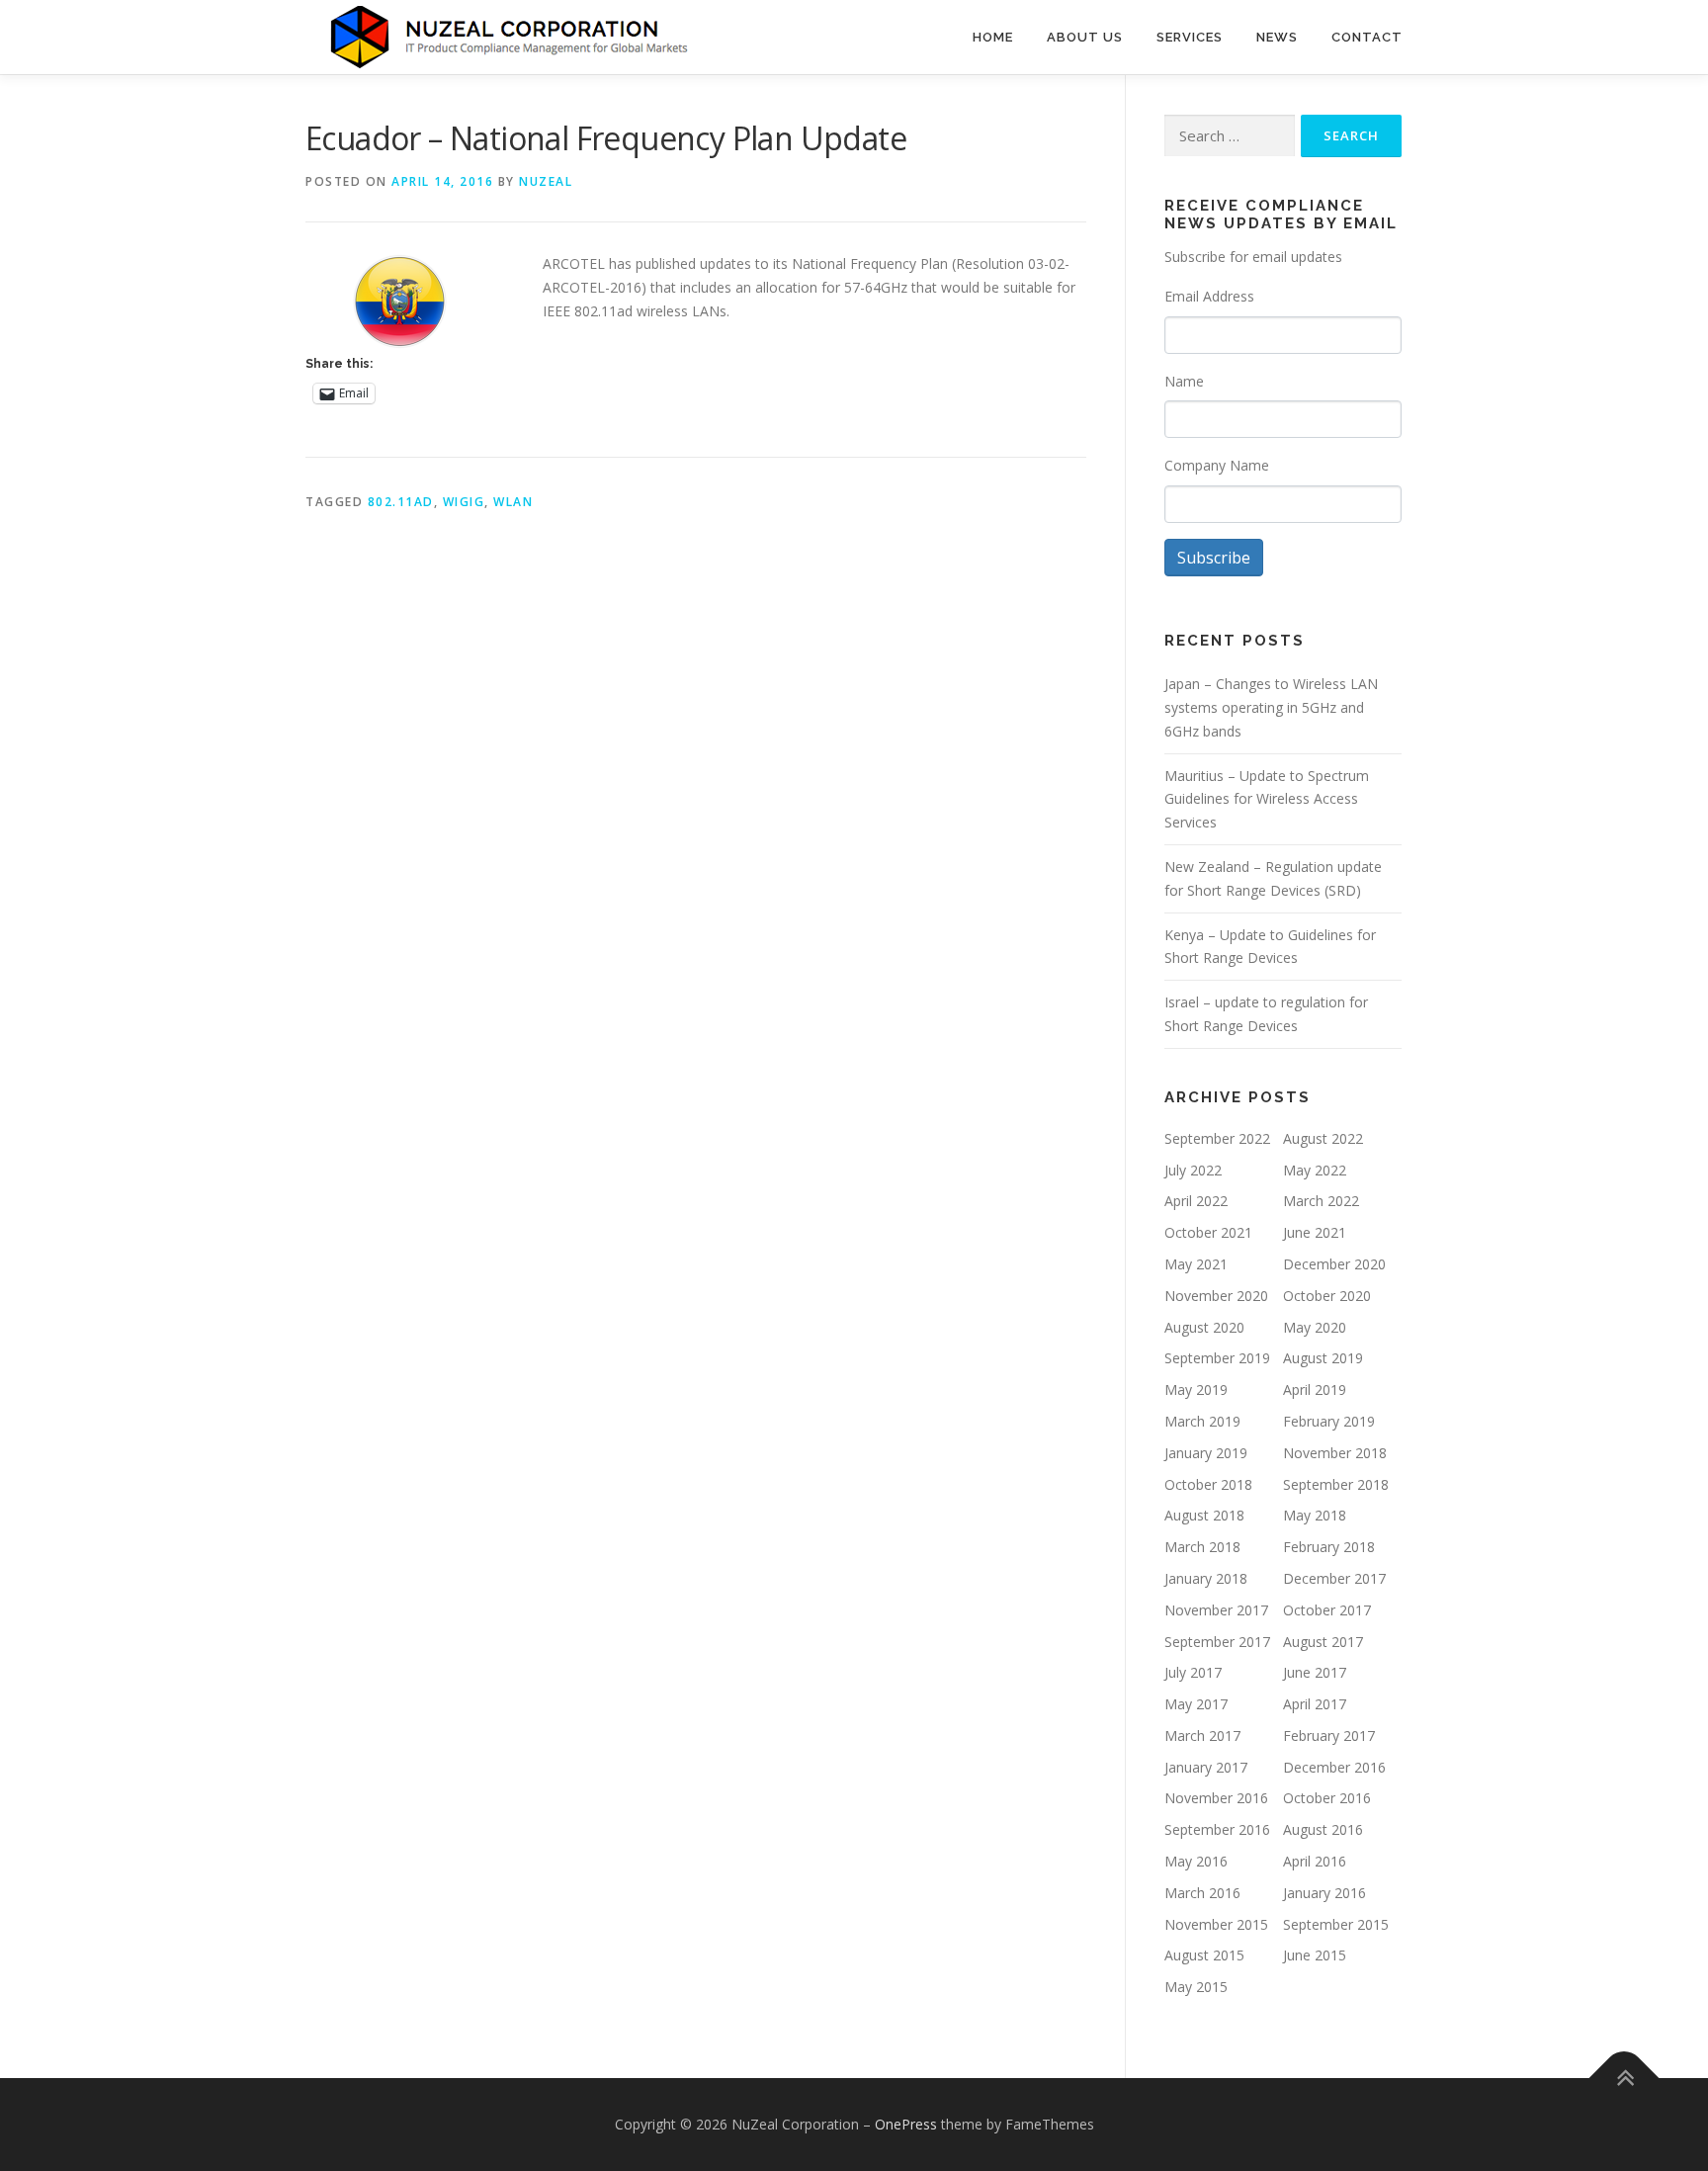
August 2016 (1323, 1829)
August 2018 (1204, 1515)
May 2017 (1196, 1704)
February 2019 (1329, 1421)
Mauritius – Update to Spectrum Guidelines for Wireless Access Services (1267, 799)
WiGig (464, 502)
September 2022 (1217, 1138)
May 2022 (1315, 1170)
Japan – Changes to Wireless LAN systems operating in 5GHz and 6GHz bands (1271, 707)
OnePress (906, 2124)
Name (1184, 381)
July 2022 (1193, 1170)
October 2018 (1208, 1484)
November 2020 (1216, 1296)
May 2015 (1196, 1987)
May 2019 (1196, 1389)
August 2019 (1323, 1358)
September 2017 (1217, 1642)
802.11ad (401, 502)
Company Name (1217, 465)
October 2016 (1327, 1798)
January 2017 (1206, 1767)
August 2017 (1323, 1642)
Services (1190, 37)
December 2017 (1334, 1578)
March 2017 (1202, 1736)
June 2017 (1315, 1672)
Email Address (1209, 296)
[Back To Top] (1624, 2079)
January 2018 (1206, 1578)
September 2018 (1336, 1484)
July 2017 (1193, 1672)
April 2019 (1315, 1389)
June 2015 (1315, 1955)
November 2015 (1216, 1924)
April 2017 (1315, 1704)
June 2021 (1315, 1232)
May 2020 (1315, 1327)
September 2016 (1217, 1829)
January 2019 (1206, 1453)
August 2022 (1323, 1138)
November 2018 (1335, 1453)
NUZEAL (546, 181)
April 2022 (1196, 1201)
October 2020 (1327, 1296)
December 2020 (1334, 1264)
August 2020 (1204, 1327)
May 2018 (1315, 1515)
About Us (1085, 37)
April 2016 (1315, 1861)
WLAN (513, 502)
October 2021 (1208, 1232)
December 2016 (1334, 1767)
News (1277, 37)
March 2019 (1202, 1421)
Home (993, 37)
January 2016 (1324, 1893)
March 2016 (1202, 1893)
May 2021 (1196, 1264)
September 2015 (1336, 1924)
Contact (1367, 37)
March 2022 (1321, 1201)
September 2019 (1217, 1358)
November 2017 (1216, 1610)
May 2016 (1196, 1861)
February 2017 (1329, 1736)
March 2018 (1202, 1547)
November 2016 (1216, 1798)
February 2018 (1329, 1547)
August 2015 (1204, 1955)
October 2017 (1327, 1610)
